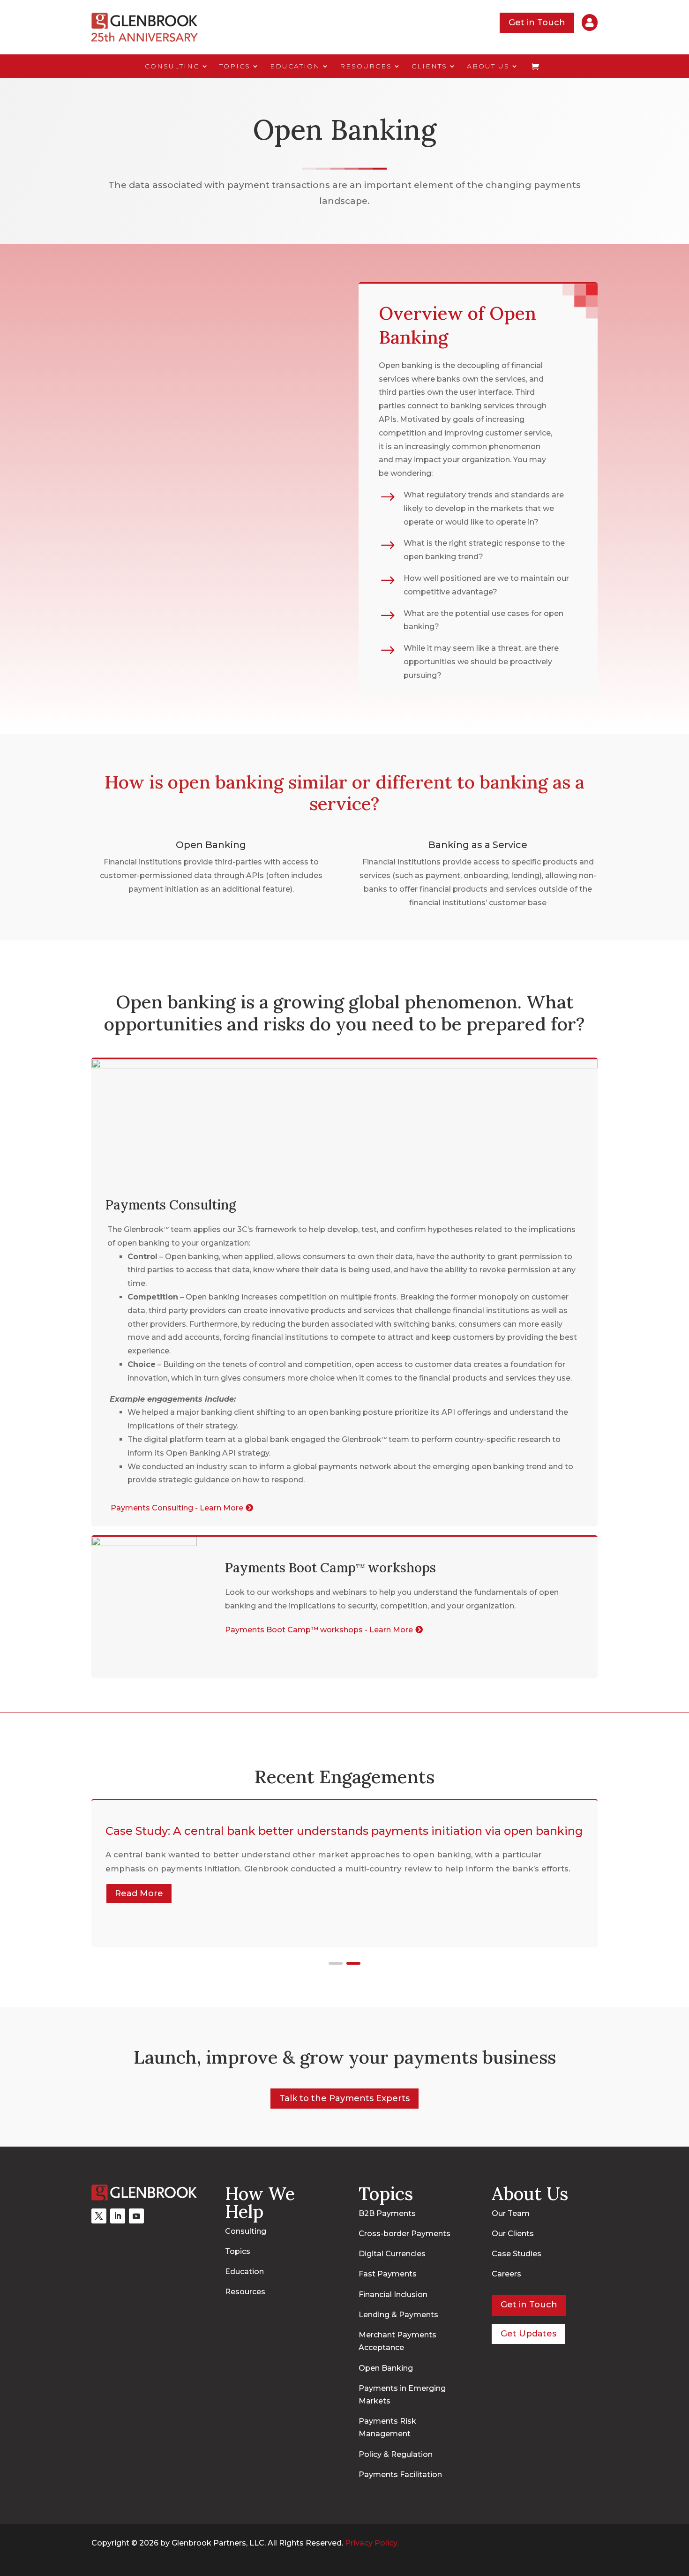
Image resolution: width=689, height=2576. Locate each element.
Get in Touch (537, 23)
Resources (366, 67)
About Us (488, 67)
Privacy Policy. (372, 2543)
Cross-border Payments (404, 2234)
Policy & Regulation (396, 2454)
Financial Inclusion (393, 2294)
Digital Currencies (392, 2254)
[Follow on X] (99, 2216)
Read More (139, 1893)
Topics (235, 67)
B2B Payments (387, 2213)
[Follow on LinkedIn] (118, 2216)
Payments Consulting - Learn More (177, 1508)
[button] (336, 1963)
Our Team (511, 2213)
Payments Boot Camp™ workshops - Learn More (319, 1630)
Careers (506, 2274)
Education (295, 67)
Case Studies (517, 2254)
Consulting (172, 67)
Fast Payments (388, 2274)
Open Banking (386, 2368)
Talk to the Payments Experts (344, 2098)
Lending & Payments (398, 2315)
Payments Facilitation (400, 2475)
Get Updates (528, 2334)
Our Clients (513, 2234)
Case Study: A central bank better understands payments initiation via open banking (344, 1831)
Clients (429, 67)
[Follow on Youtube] (136, 2216)
